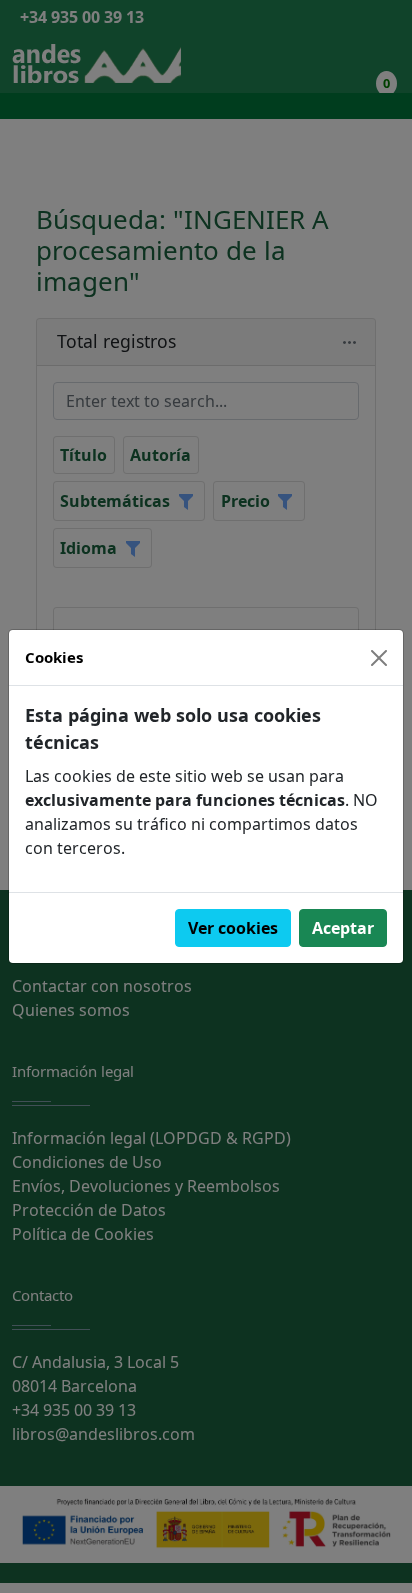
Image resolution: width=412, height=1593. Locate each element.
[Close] (379, 658)
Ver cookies (233, 928)
